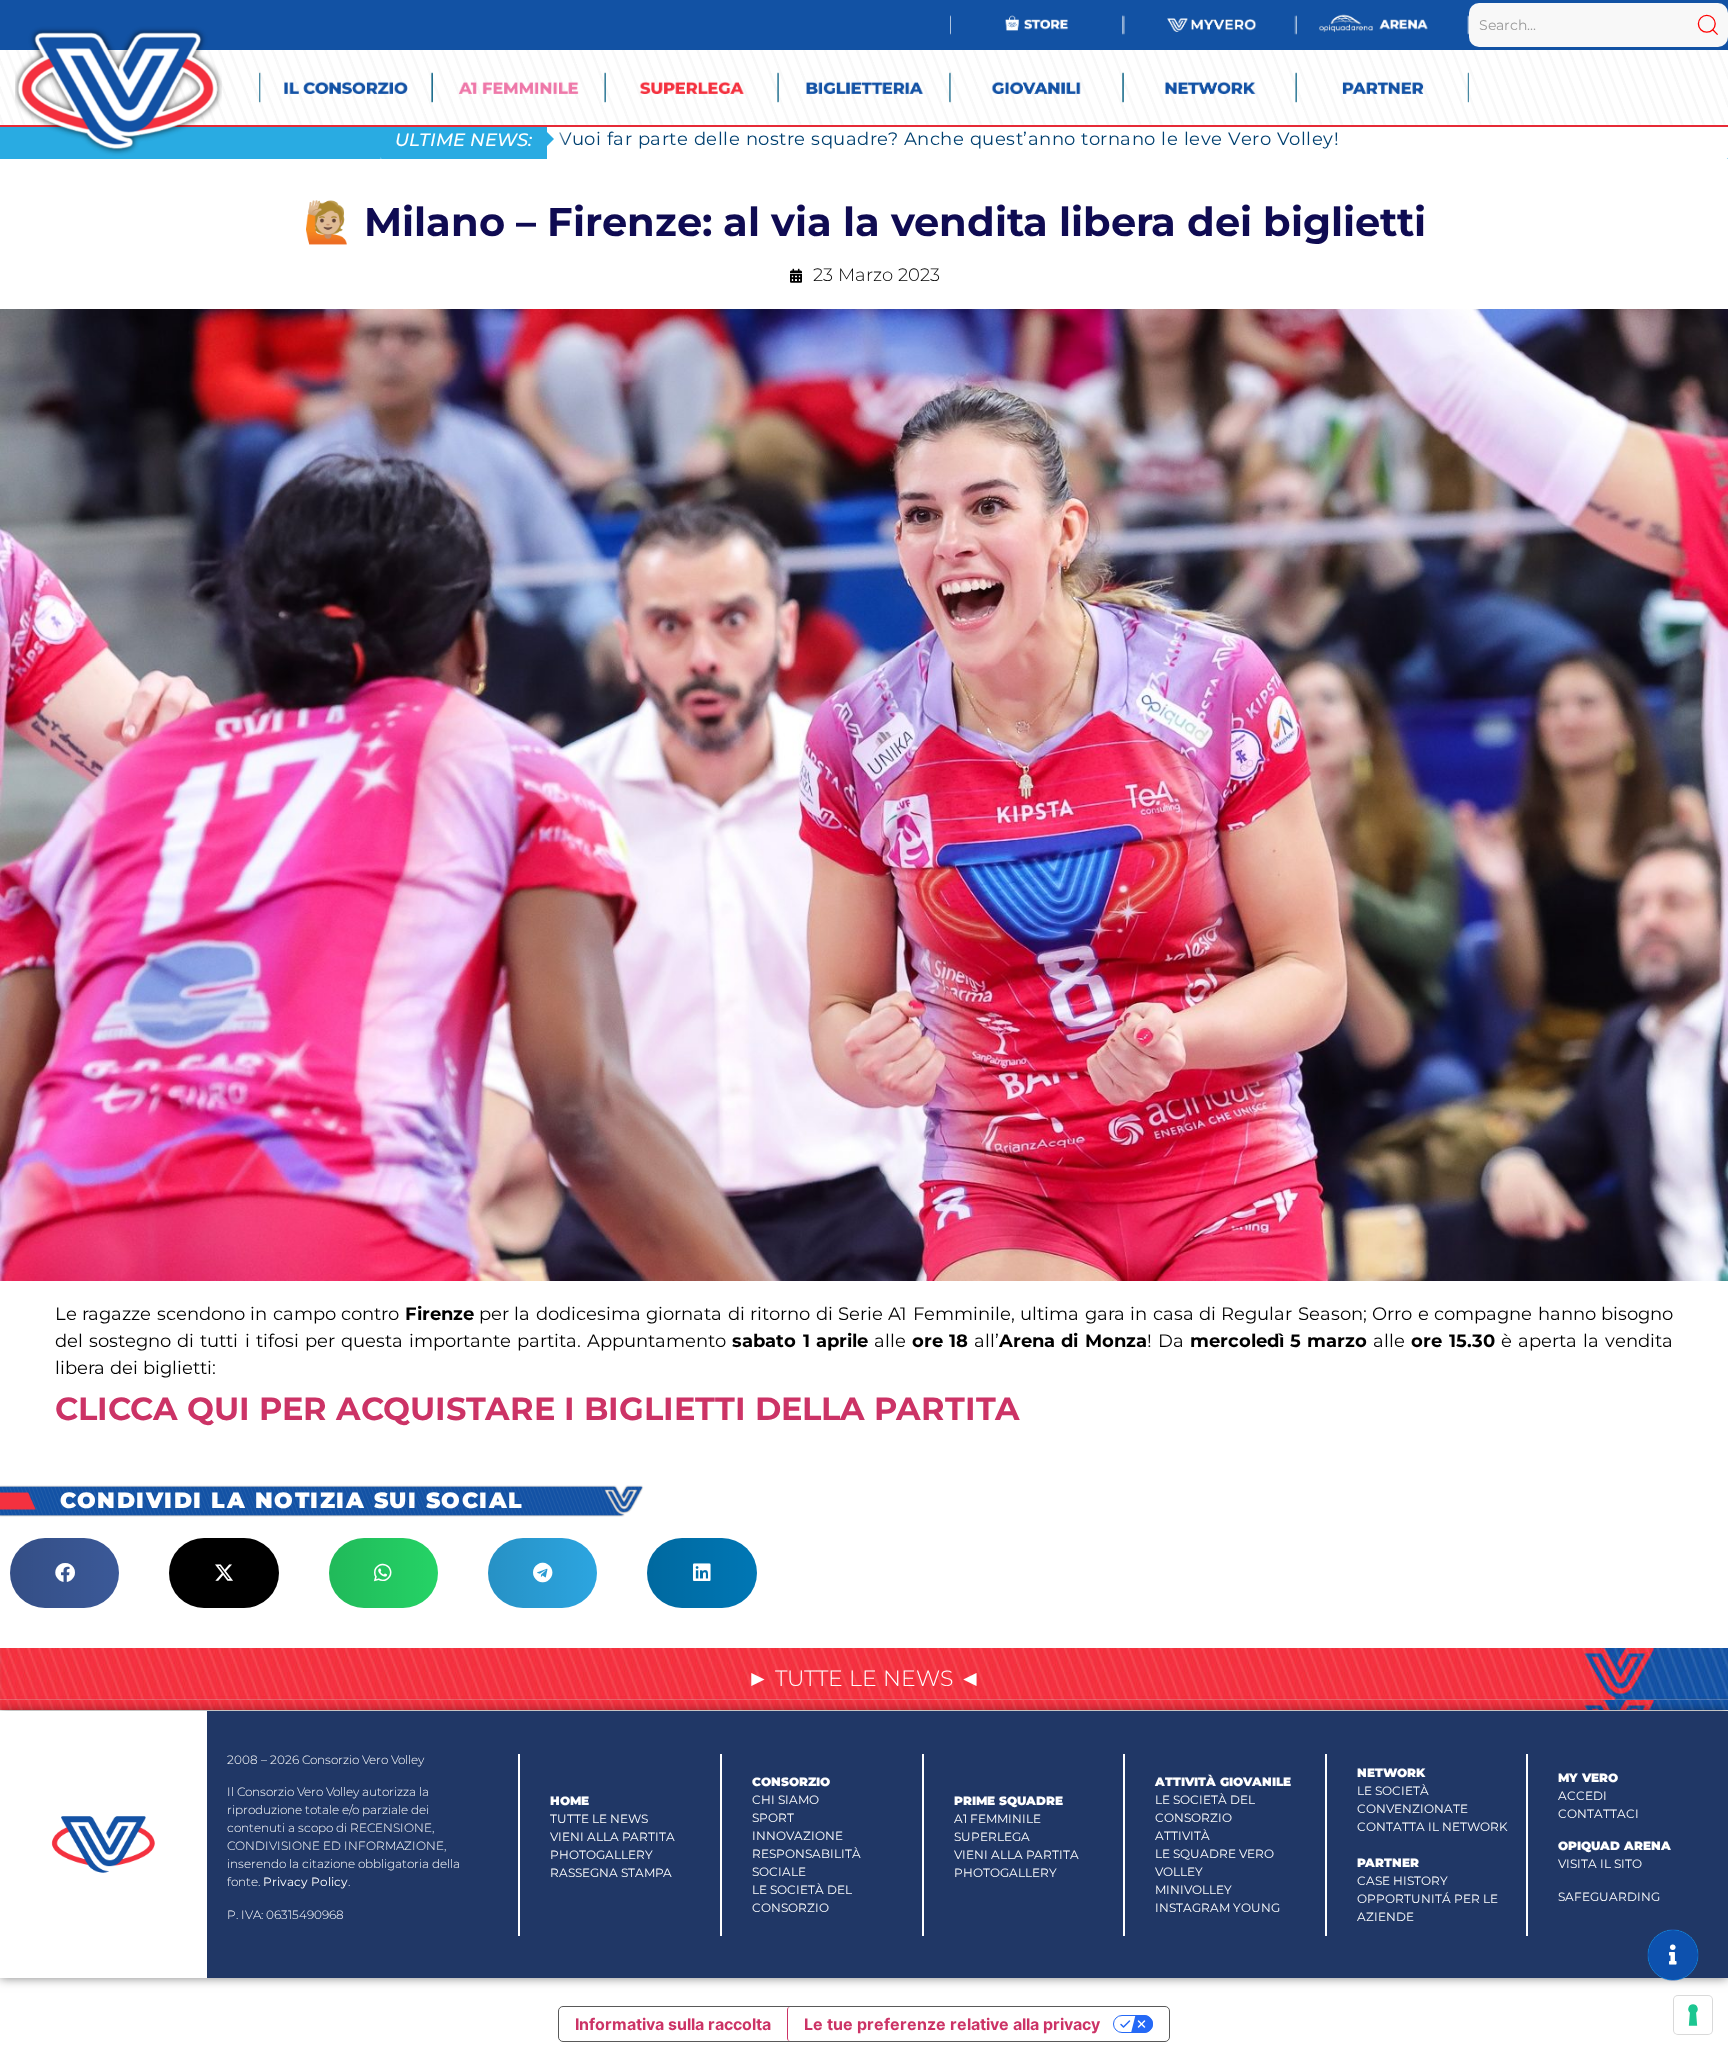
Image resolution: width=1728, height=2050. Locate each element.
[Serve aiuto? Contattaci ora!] (1673, 1955)
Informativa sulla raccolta (673, 2024)
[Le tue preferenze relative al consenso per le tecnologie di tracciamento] (1693, 2015)
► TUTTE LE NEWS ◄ (864, 1678)
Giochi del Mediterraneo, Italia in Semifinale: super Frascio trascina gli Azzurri (924, 138)
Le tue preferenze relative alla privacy (952, 2024)
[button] (64, 1573)
